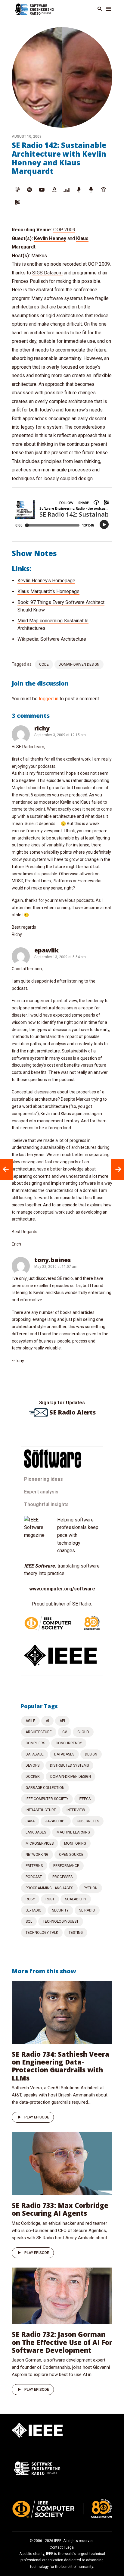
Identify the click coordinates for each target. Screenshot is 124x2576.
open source (71, 1855)
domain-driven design (79, 664)
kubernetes (88, 1821)
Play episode (37, 2117)
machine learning (73, 1832)
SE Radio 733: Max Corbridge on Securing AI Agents (60, 2209)
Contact (56, 2547)
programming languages (49, 1888)
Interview (76, 1810)
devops (33, 1765)
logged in (49, 699)
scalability (76, 1899)
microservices (40, 1843)
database (35, 1754)
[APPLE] (17, 190)
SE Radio (87, 1910)
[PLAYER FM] (79, 190)
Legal (70, 2547)
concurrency (69, 1743)
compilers (35, 1743)
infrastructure (41, 1810)
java (30, 1821)
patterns (34, 1866)
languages (36, 1832)
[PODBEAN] (104, 190)
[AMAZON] (54, 190)
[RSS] (17, 202)
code (44, 664)
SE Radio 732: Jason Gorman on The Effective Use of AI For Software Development (62, 2342)
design (91, 1754)
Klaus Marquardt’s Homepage (48, 591)
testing (76, 1933)
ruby (30, 1899)
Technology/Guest (61, 1921)
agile (30, 1721)
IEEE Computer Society (47, 1799)
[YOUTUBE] (42, 190)
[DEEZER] (67, 190)
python (91, 1888)
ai (47, 1721)
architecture (39, 1732)
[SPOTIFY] (29, 190)
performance (66, 1866)
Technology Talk (42, 1933)
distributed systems (69, 1765)
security (60, 1910)
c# (65, 1732)
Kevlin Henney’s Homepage (46, 581)
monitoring (75, 1843)
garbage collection (45, 1788)
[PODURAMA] (91, 190)
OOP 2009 (64, 230)
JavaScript (56, 1821)
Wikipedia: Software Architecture (52, 639)
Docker (33, 1777)
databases (64, 1754)
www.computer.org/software (62, 1589)
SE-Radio (34, 1910)
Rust (50, 1899)
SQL (29, 1921)
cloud (83, 1732)
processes (62, 1877)
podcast (34, 1877)
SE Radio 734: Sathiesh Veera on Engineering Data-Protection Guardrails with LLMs (60, 2066)
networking (37, 1855)
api (62, 1721)
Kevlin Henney (50, 238)
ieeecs (85, 1799)
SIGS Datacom (47, 273)
